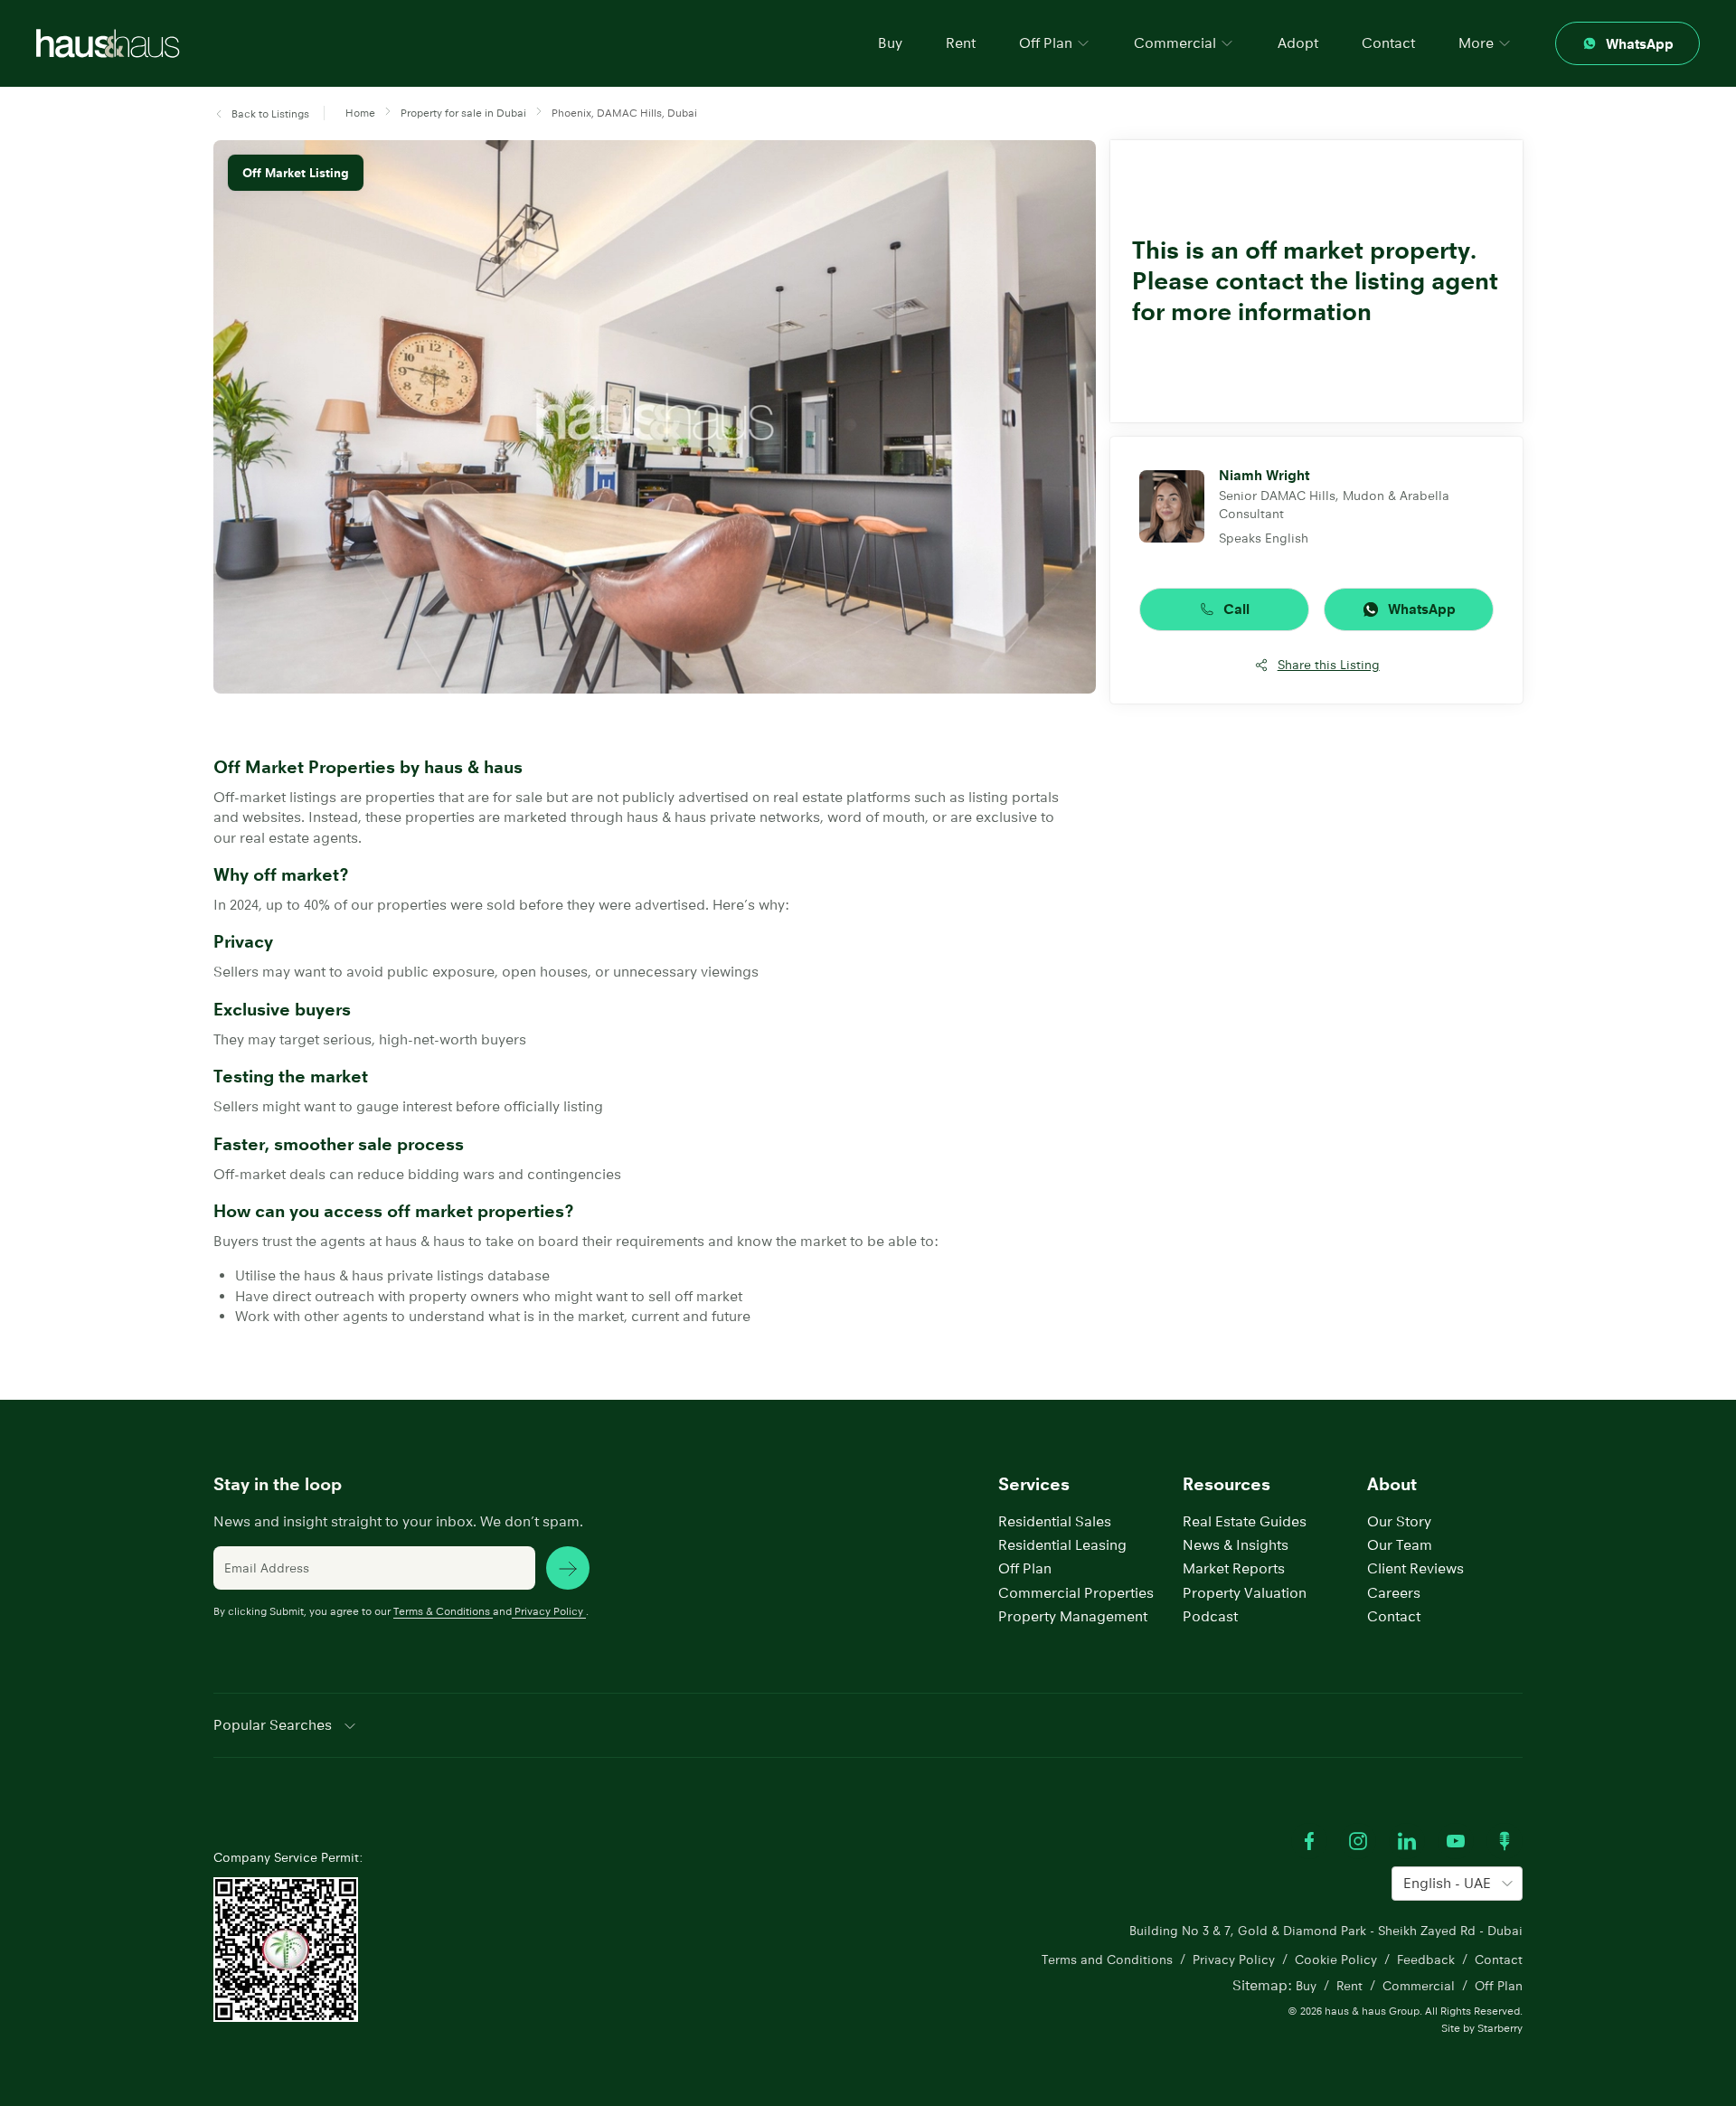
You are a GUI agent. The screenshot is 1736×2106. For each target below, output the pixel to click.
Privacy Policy (549, 1611)
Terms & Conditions (442, 1611)
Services (1034, 1484)
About (1392, 1484)
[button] (261, 114)
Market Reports (1234, 1568)
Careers (1394, 1593)
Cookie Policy (1336, 1960)
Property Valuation (1245, 1593)
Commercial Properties (1076, 1593)
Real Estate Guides (1245, 1521)
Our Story (1399, 1521)
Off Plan (1025, 1568)
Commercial (1419, 1986)
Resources (1227, 1484)
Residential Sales (1055, 1521)
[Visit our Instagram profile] (1358, 1841)
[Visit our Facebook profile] (1309, 1841)
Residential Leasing (1062, 1545)
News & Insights (1236, 1545)
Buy (890, 43)
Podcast (1210, 1616)
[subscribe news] (568, 1568)
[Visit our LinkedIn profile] (1407, 1841)
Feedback (1426, 1960)
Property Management (1073, 1616)
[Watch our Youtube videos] (1456, 1841)
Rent (961, 43)
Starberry (1500, 2028)
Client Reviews (1415, 1568)
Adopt (1298, 43)
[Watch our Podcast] (1505, 1841)
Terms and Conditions (1107, 1960)
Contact (1388, 43)
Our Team (1400, 1545)
